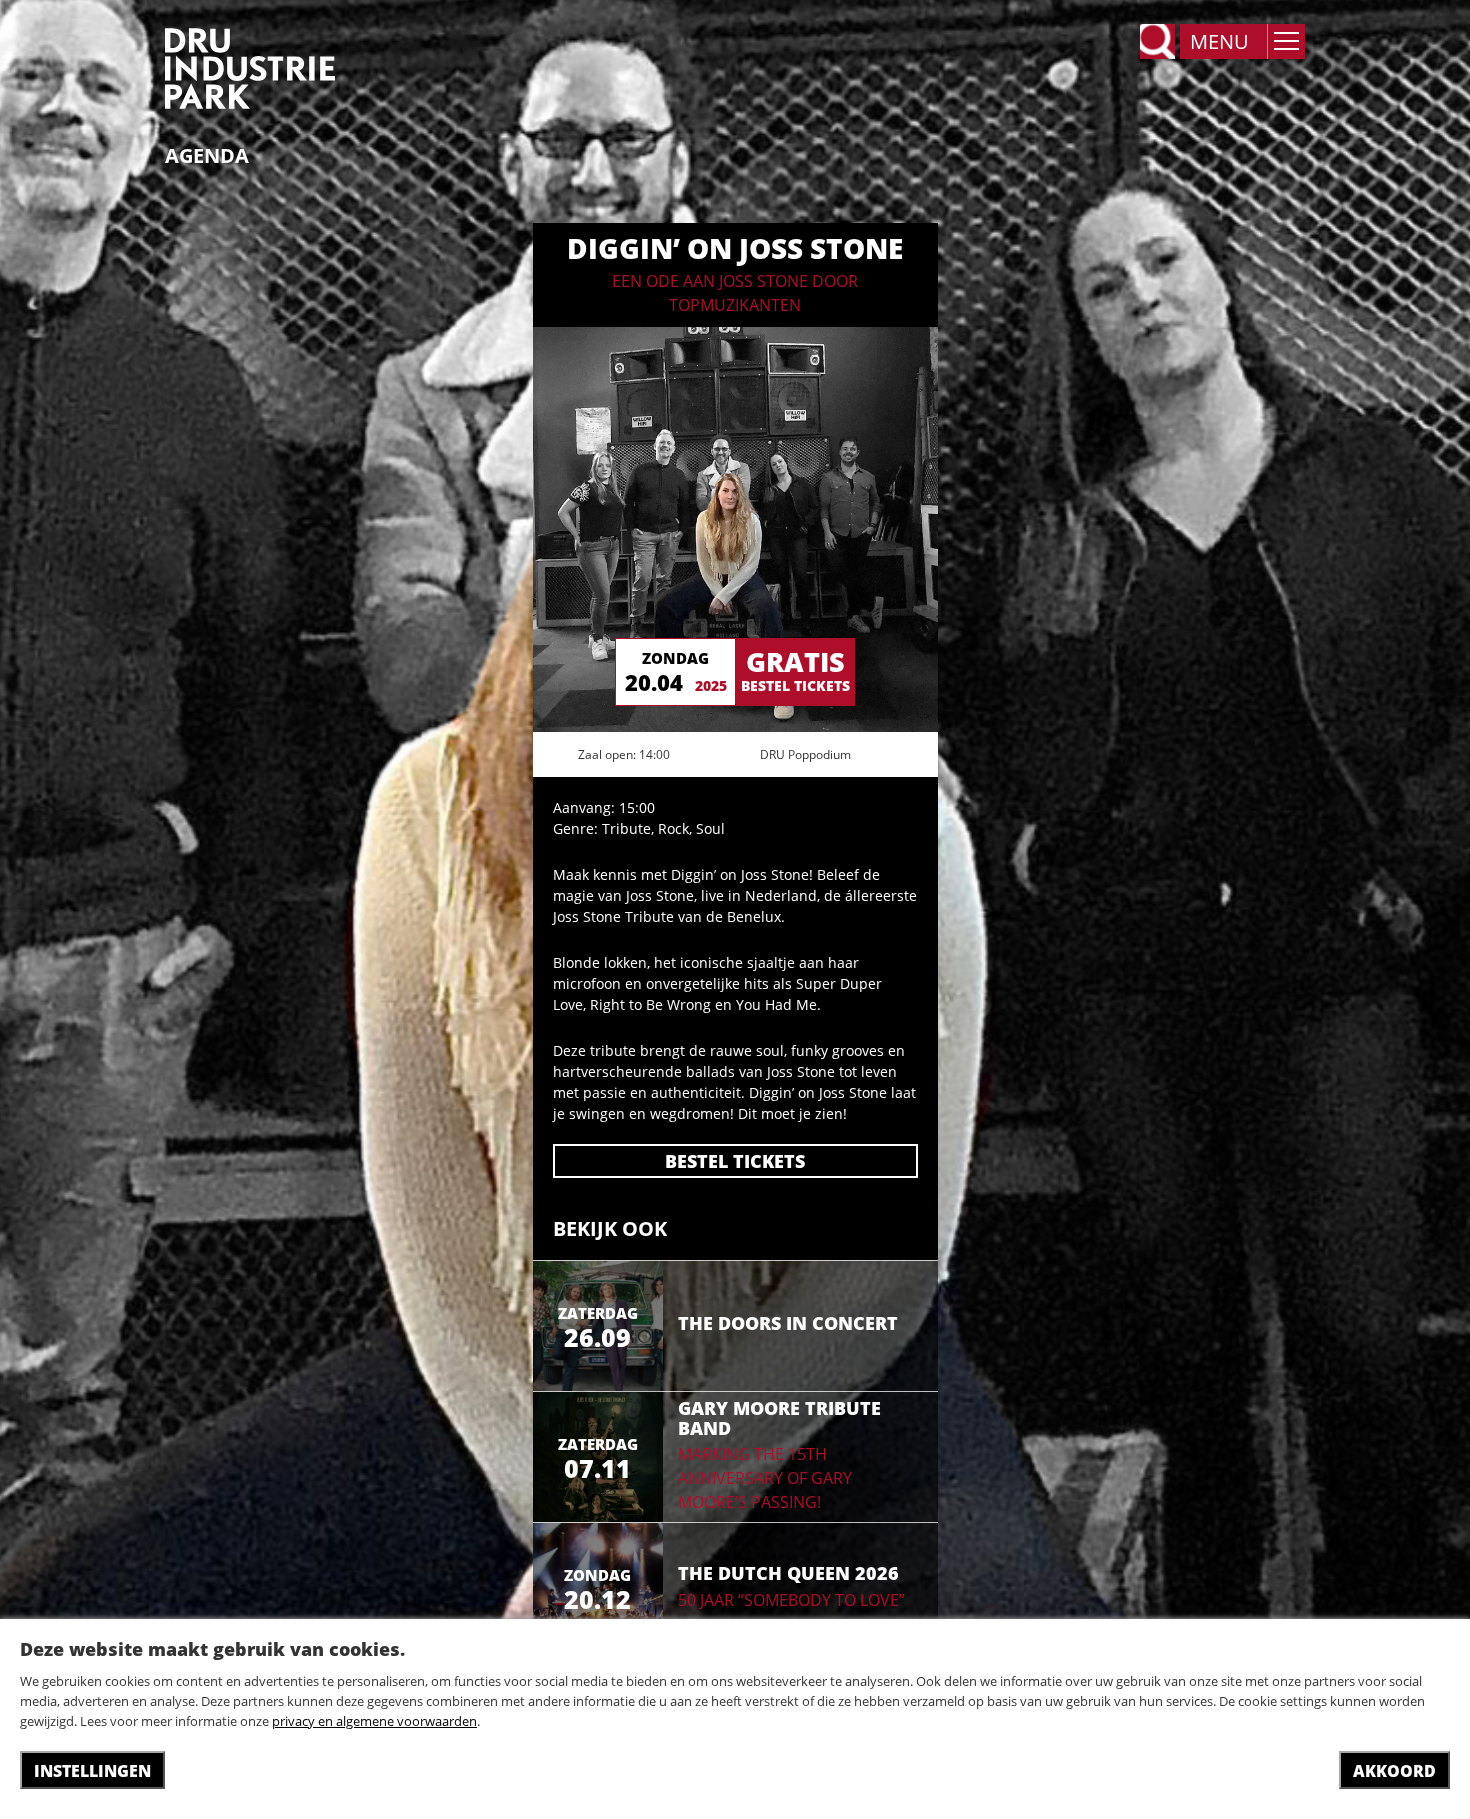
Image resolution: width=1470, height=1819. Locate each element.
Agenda (207, 156)
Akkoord (1394, 1771)
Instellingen (92, 1771)
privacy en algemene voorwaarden (374, 1721)
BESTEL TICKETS (735, 1161)
